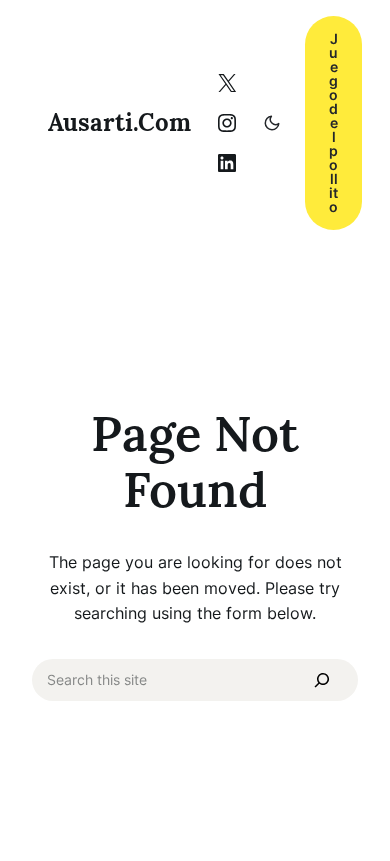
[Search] (322, 680)
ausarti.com (119, 122)
